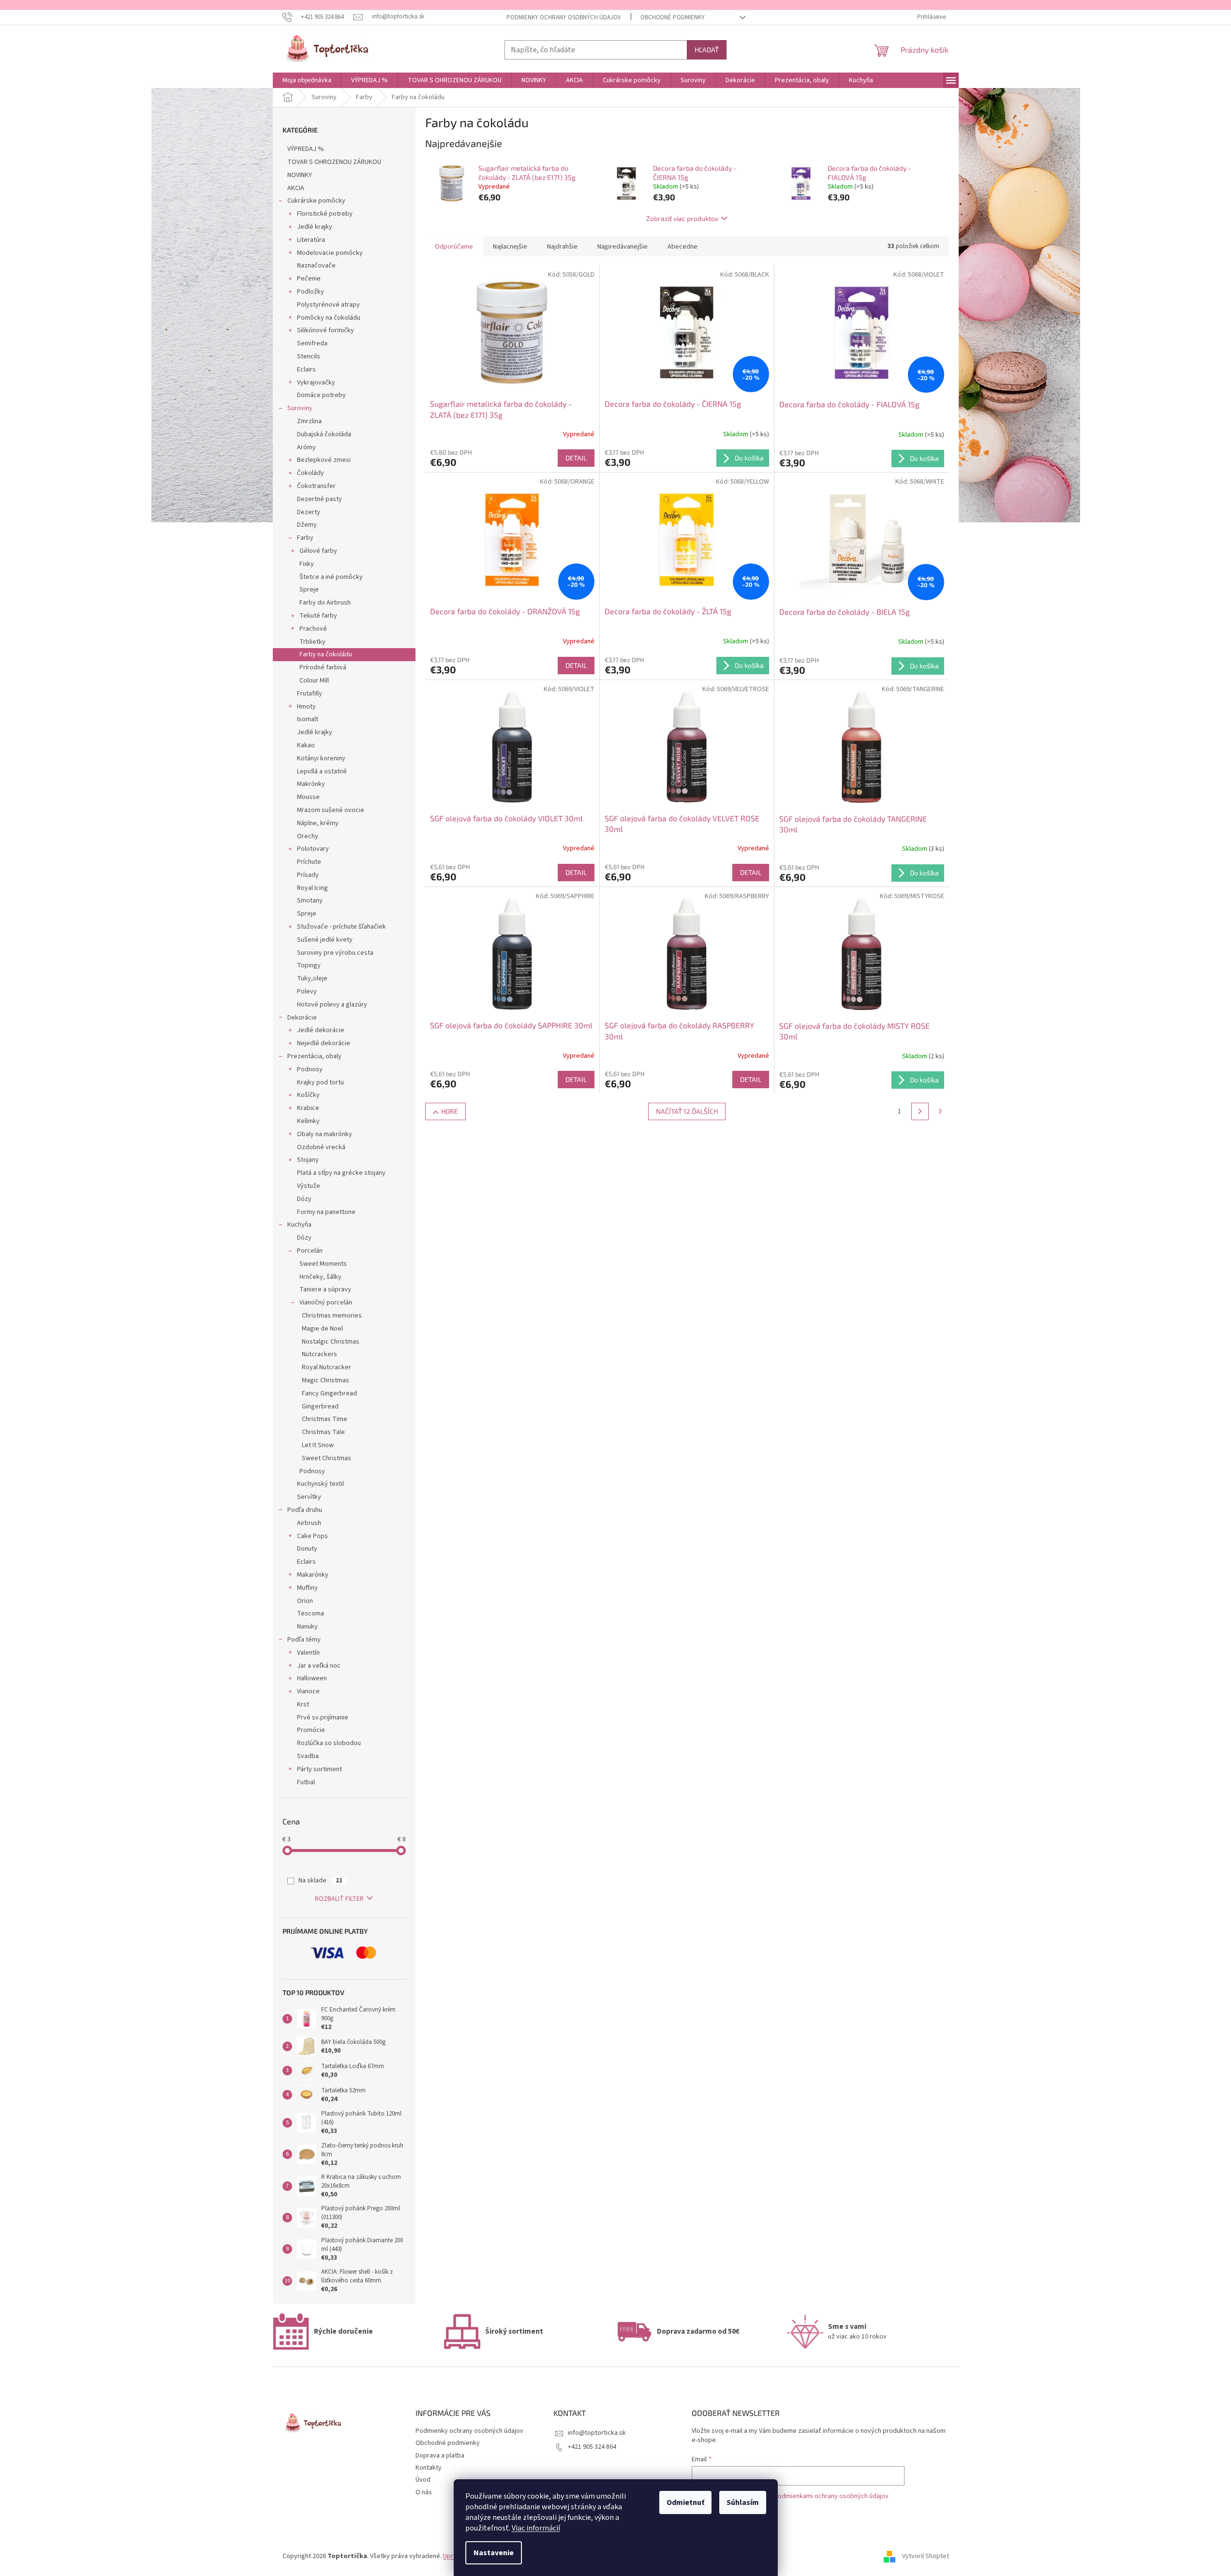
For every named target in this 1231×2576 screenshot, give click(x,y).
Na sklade (320, 1880)
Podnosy (310, 1069)
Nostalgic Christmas (331, 1342)
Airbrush (309, 1523)
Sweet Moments (323, 1264)
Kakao (306, 745)
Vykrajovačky (316, 383)
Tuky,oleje (312, 978)
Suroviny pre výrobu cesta (335, 953)
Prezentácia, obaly (314, 1056)
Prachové (313, 629)
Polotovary (313, 849)
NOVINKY (300, 175)
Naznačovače (316, 266)
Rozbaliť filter (339, 1899)
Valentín (308, 1653)
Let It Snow (318, 1445)
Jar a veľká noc (319, 1666)
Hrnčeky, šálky (320, 1277)
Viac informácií (536, 2528)
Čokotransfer (316, 486)
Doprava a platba (440, 2456)
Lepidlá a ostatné (322, 771)
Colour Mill (314, 681)
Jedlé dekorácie (321, 1030)
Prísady (308, 875)
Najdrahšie (562, 247)
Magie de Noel (322, 1329)
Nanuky (307, 1627)
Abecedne (682, 247)
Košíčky (308, 1095)
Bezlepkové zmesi (324, 460)
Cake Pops (312, 1536)
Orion (305, 1601)
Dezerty (309, 512)
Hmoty (306, 707)
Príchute (309, 862)
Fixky (307, 564)
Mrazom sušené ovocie (331, 810)
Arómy (306, 447)
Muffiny (307, 1588)
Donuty (307, 1549)
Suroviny (300, 408)
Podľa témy (304, 1640)
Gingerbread (320, 1406)
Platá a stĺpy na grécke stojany (341, 1173)
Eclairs (306, 370)
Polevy (307, 992)
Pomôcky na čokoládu (329, 318)
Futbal (306, 1782)
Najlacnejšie (510, 247)
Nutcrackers (319, 1354)
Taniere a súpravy (325, 1289)
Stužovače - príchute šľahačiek (341, 927)
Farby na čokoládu (326, 654)
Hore (450, 1111)
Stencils (309, 356)
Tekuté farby (318, 616)
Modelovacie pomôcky (330, 253)
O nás (424, 2492)
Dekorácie (302, 1018)
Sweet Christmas (326, 1458)
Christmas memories (332, 1316)
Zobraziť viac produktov (682, 218)
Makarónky (313, 1575)
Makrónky (311, 784)
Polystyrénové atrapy (328, 305)
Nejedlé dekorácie (324, 1043)
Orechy (308, 836)
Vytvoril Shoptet (926, 2556)
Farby (305, 538)
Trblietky (312, 642)
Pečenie (309, 279)
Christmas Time (325, 1419)
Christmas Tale (323, 1432)
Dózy (304, 1199)
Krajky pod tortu (320, 1082)
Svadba (308, 1756)
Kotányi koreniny (321, 758)
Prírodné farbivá (323, 667)
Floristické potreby (325, 214)
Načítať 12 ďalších (687, 1111)
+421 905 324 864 (592, 2447)
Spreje (309, 590)
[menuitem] (307, 80)
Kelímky (308, 1121)
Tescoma (311, 1614)
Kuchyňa (299, 1225)
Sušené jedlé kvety (325, 940)
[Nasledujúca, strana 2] (920, 1111)
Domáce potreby (321, 395)
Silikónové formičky (326, 330)
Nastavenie (494, 2553)
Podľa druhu (305, 1510)
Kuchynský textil (320, 1484)
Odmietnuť (685, 2502)
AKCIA (296, 188)
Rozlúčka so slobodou (329, 1743)
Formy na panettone (326, 1212)
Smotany (310, 901)
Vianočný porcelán (326, 1303)
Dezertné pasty (319, 499)
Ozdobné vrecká (321, 1147)
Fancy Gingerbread (329, 1393)
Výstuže (309, 1186)
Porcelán (310, 1251)
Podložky (311, 292)
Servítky (309, 1497)
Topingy (309, 965)
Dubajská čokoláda (324, 434)
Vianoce (308, 1691)
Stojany (308, 1160)
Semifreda (312, 343)
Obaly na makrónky (325, 1134)
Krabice (308, 1108)
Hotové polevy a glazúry (332, 1005)
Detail (576, 458)
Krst (303, 1704)
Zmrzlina (309, 421)
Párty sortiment (319, 1769)
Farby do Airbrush (325, 603)
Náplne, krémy (318, 823)
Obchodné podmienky (673, 17)
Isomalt (308, 719)
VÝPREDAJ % (306, 149)
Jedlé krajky (315, 227)
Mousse (308, 797)
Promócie (311, 1730)
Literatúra (311, 240)
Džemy (307, 525)
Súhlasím (743, 2502)
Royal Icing (312, 888)
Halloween (312, 1678)
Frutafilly (310, 694)
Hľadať (707, 50)
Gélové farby (318, 551)
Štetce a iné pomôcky (331, 577)
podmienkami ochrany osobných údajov (831, 2496)
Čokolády (311, 473)
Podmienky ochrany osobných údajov (564, 17)
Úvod (423, 2480)
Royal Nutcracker (326, 1367)
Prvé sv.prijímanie (323, 1717)
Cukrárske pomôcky (316, 201)
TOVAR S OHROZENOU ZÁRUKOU (334, 162)
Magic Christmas (326, 1380)
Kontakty (429, 2468)
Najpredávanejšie (623, 247)
